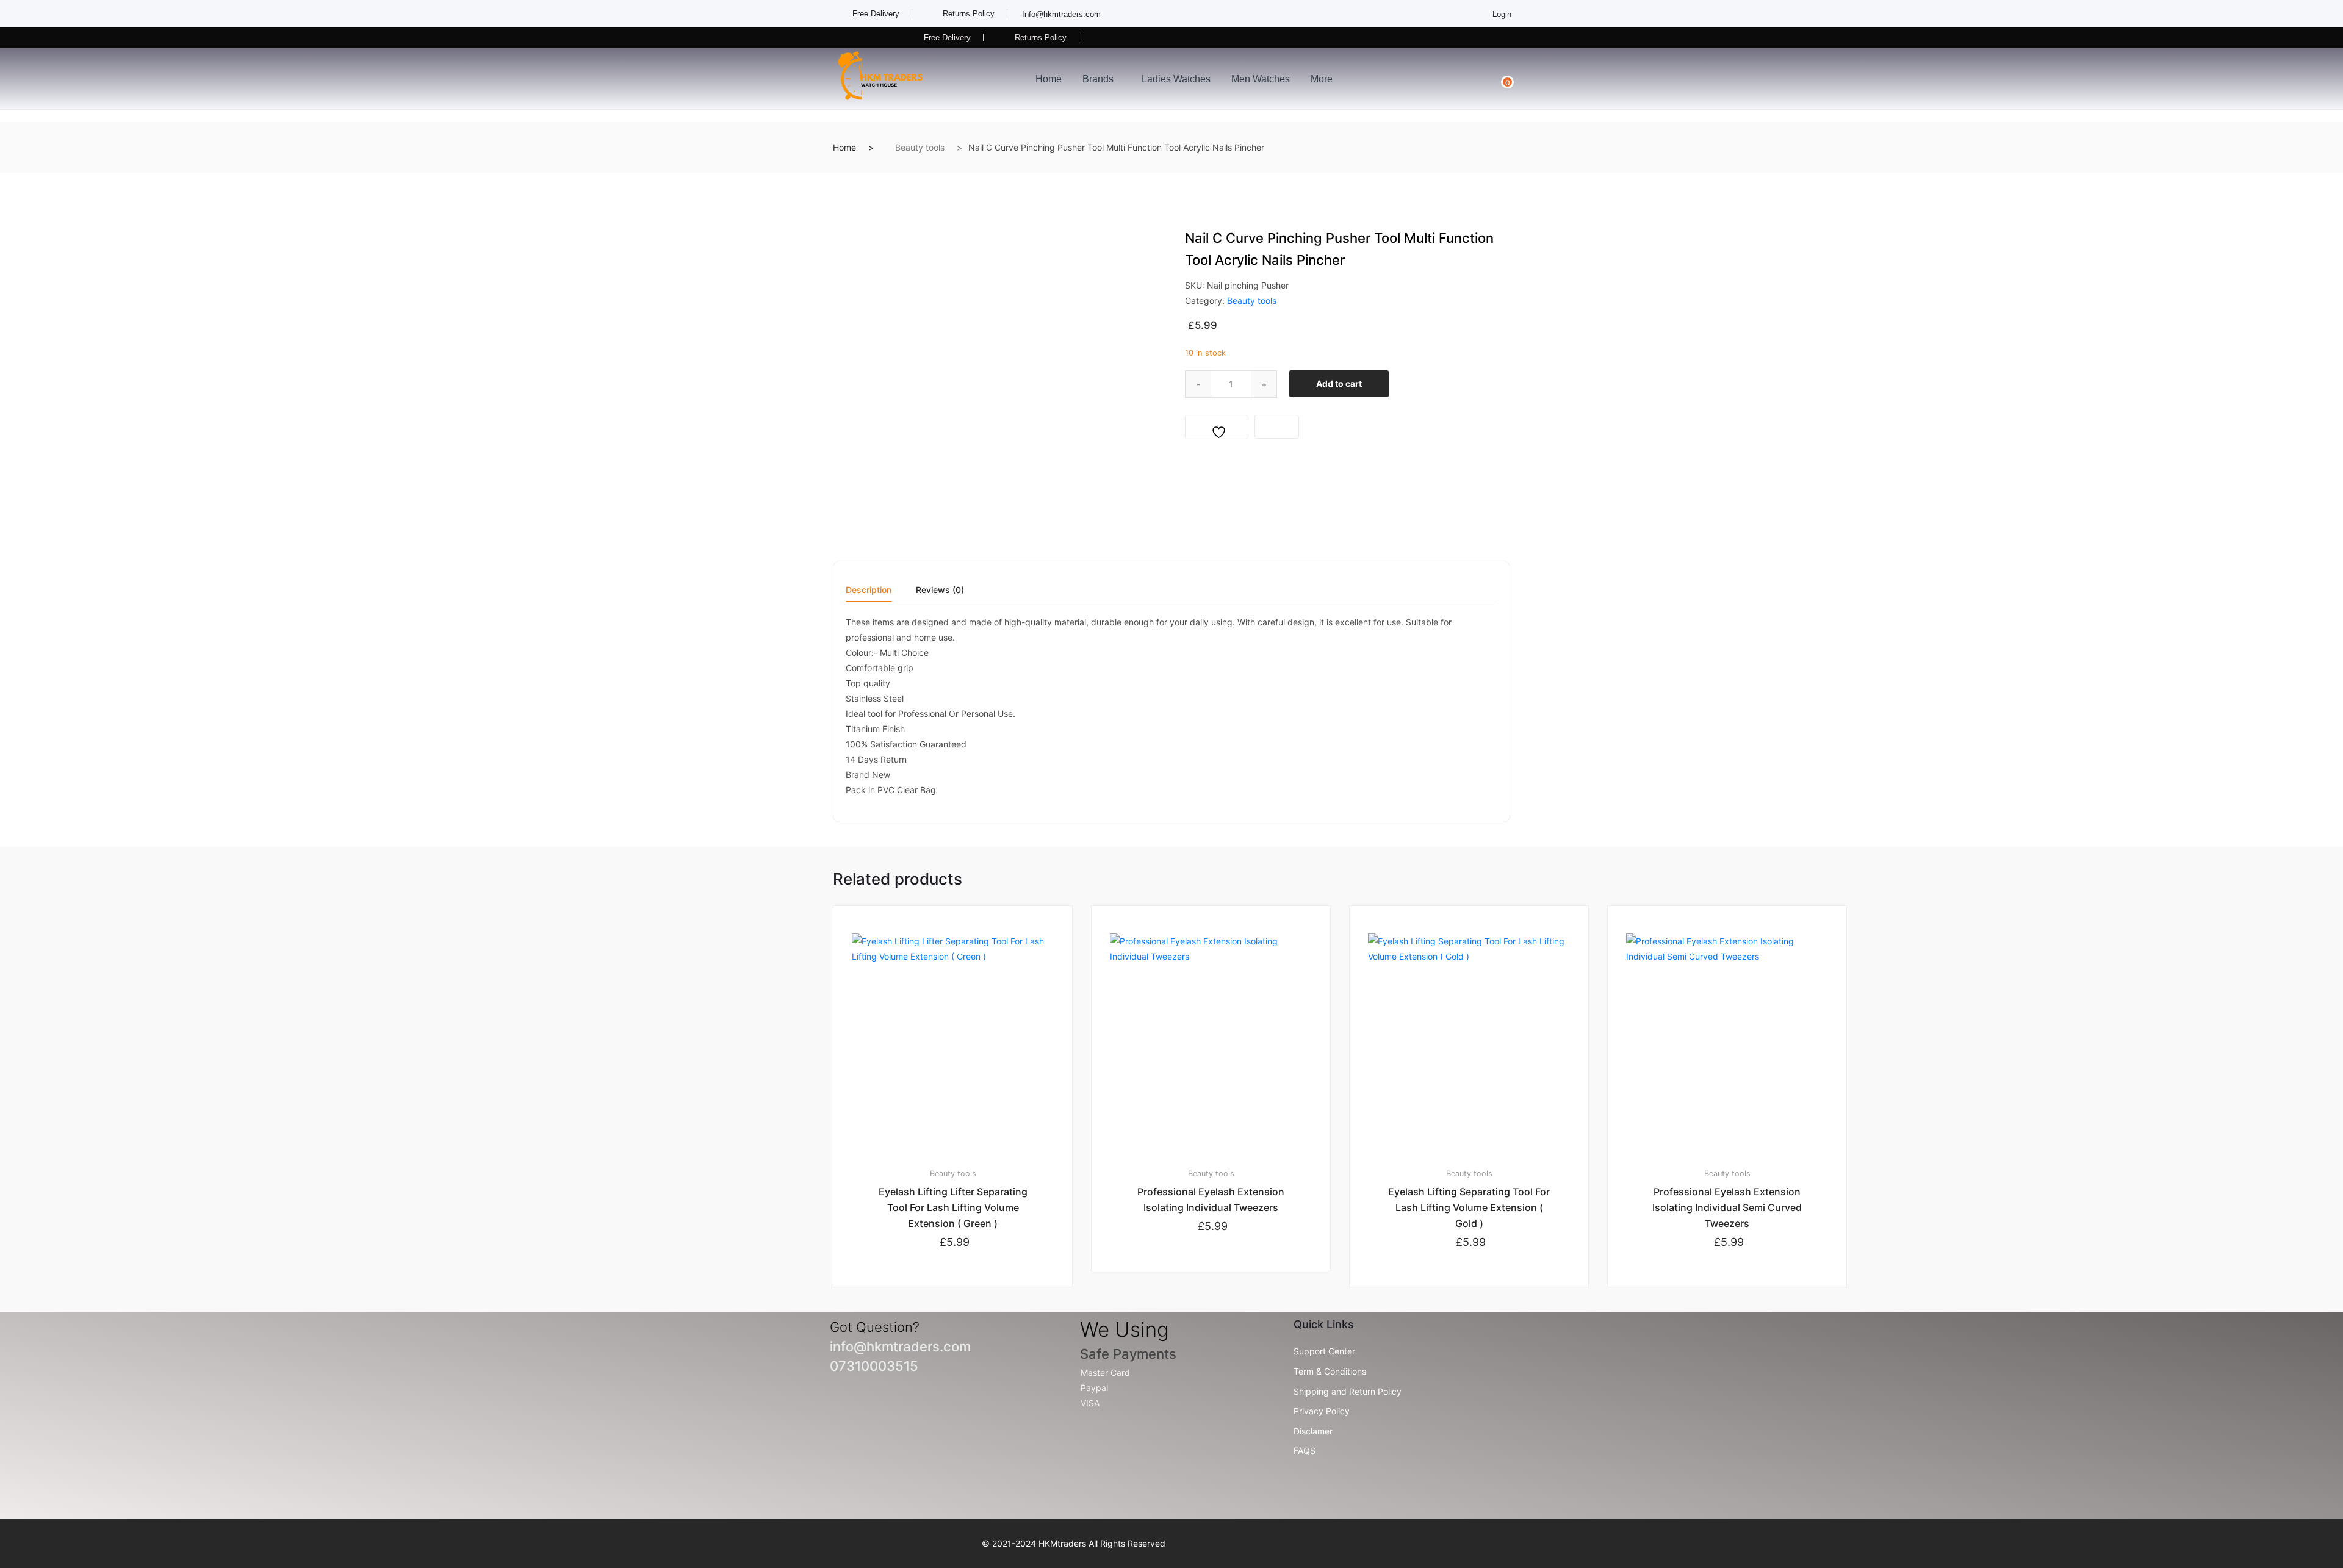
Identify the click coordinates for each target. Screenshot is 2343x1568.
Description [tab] (869, 590)
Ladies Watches (1176, 79)
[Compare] (1277, 427)
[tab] (869, 594)
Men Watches (1261, 79)
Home (1049, 79)
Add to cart (1339, 383)
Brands (1098, 79)
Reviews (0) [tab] (940, 590)
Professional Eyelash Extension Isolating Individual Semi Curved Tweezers (1727, 1207)
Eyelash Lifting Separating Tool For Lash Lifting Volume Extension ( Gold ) (1469, 1207)
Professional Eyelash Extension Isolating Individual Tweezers (1211, 1199)
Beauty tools (920, 147)
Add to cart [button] (959, 1328)
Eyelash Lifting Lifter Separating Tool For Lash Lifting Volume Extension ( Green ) (953, 1207)
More (1322, 79)
